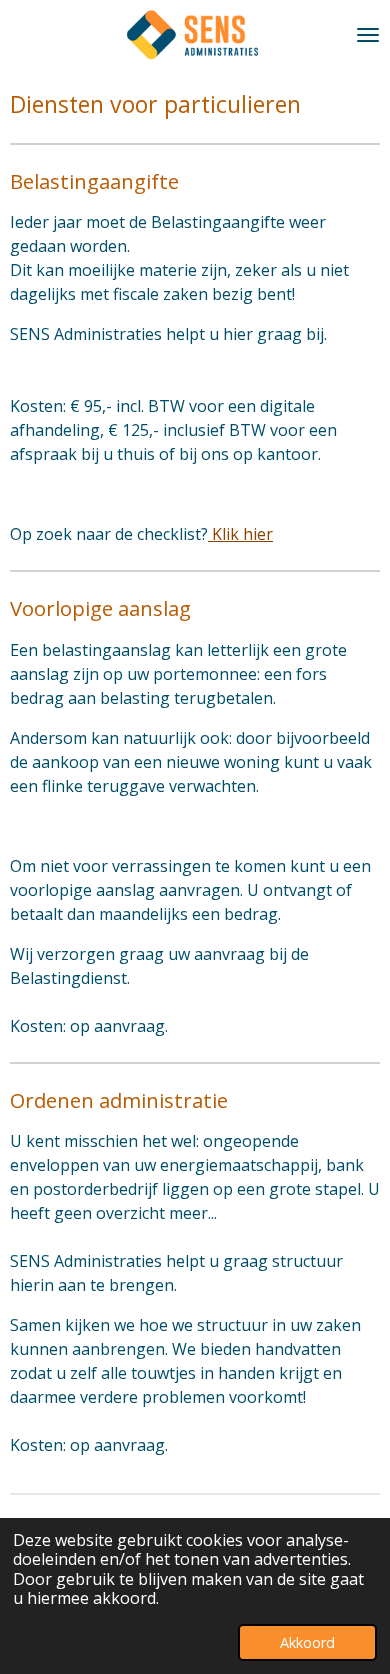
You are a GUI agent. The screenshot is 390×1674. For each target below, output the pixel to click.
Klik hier (240, 534)
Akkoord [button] (307, 1642)
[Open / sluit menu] (368, 35)
